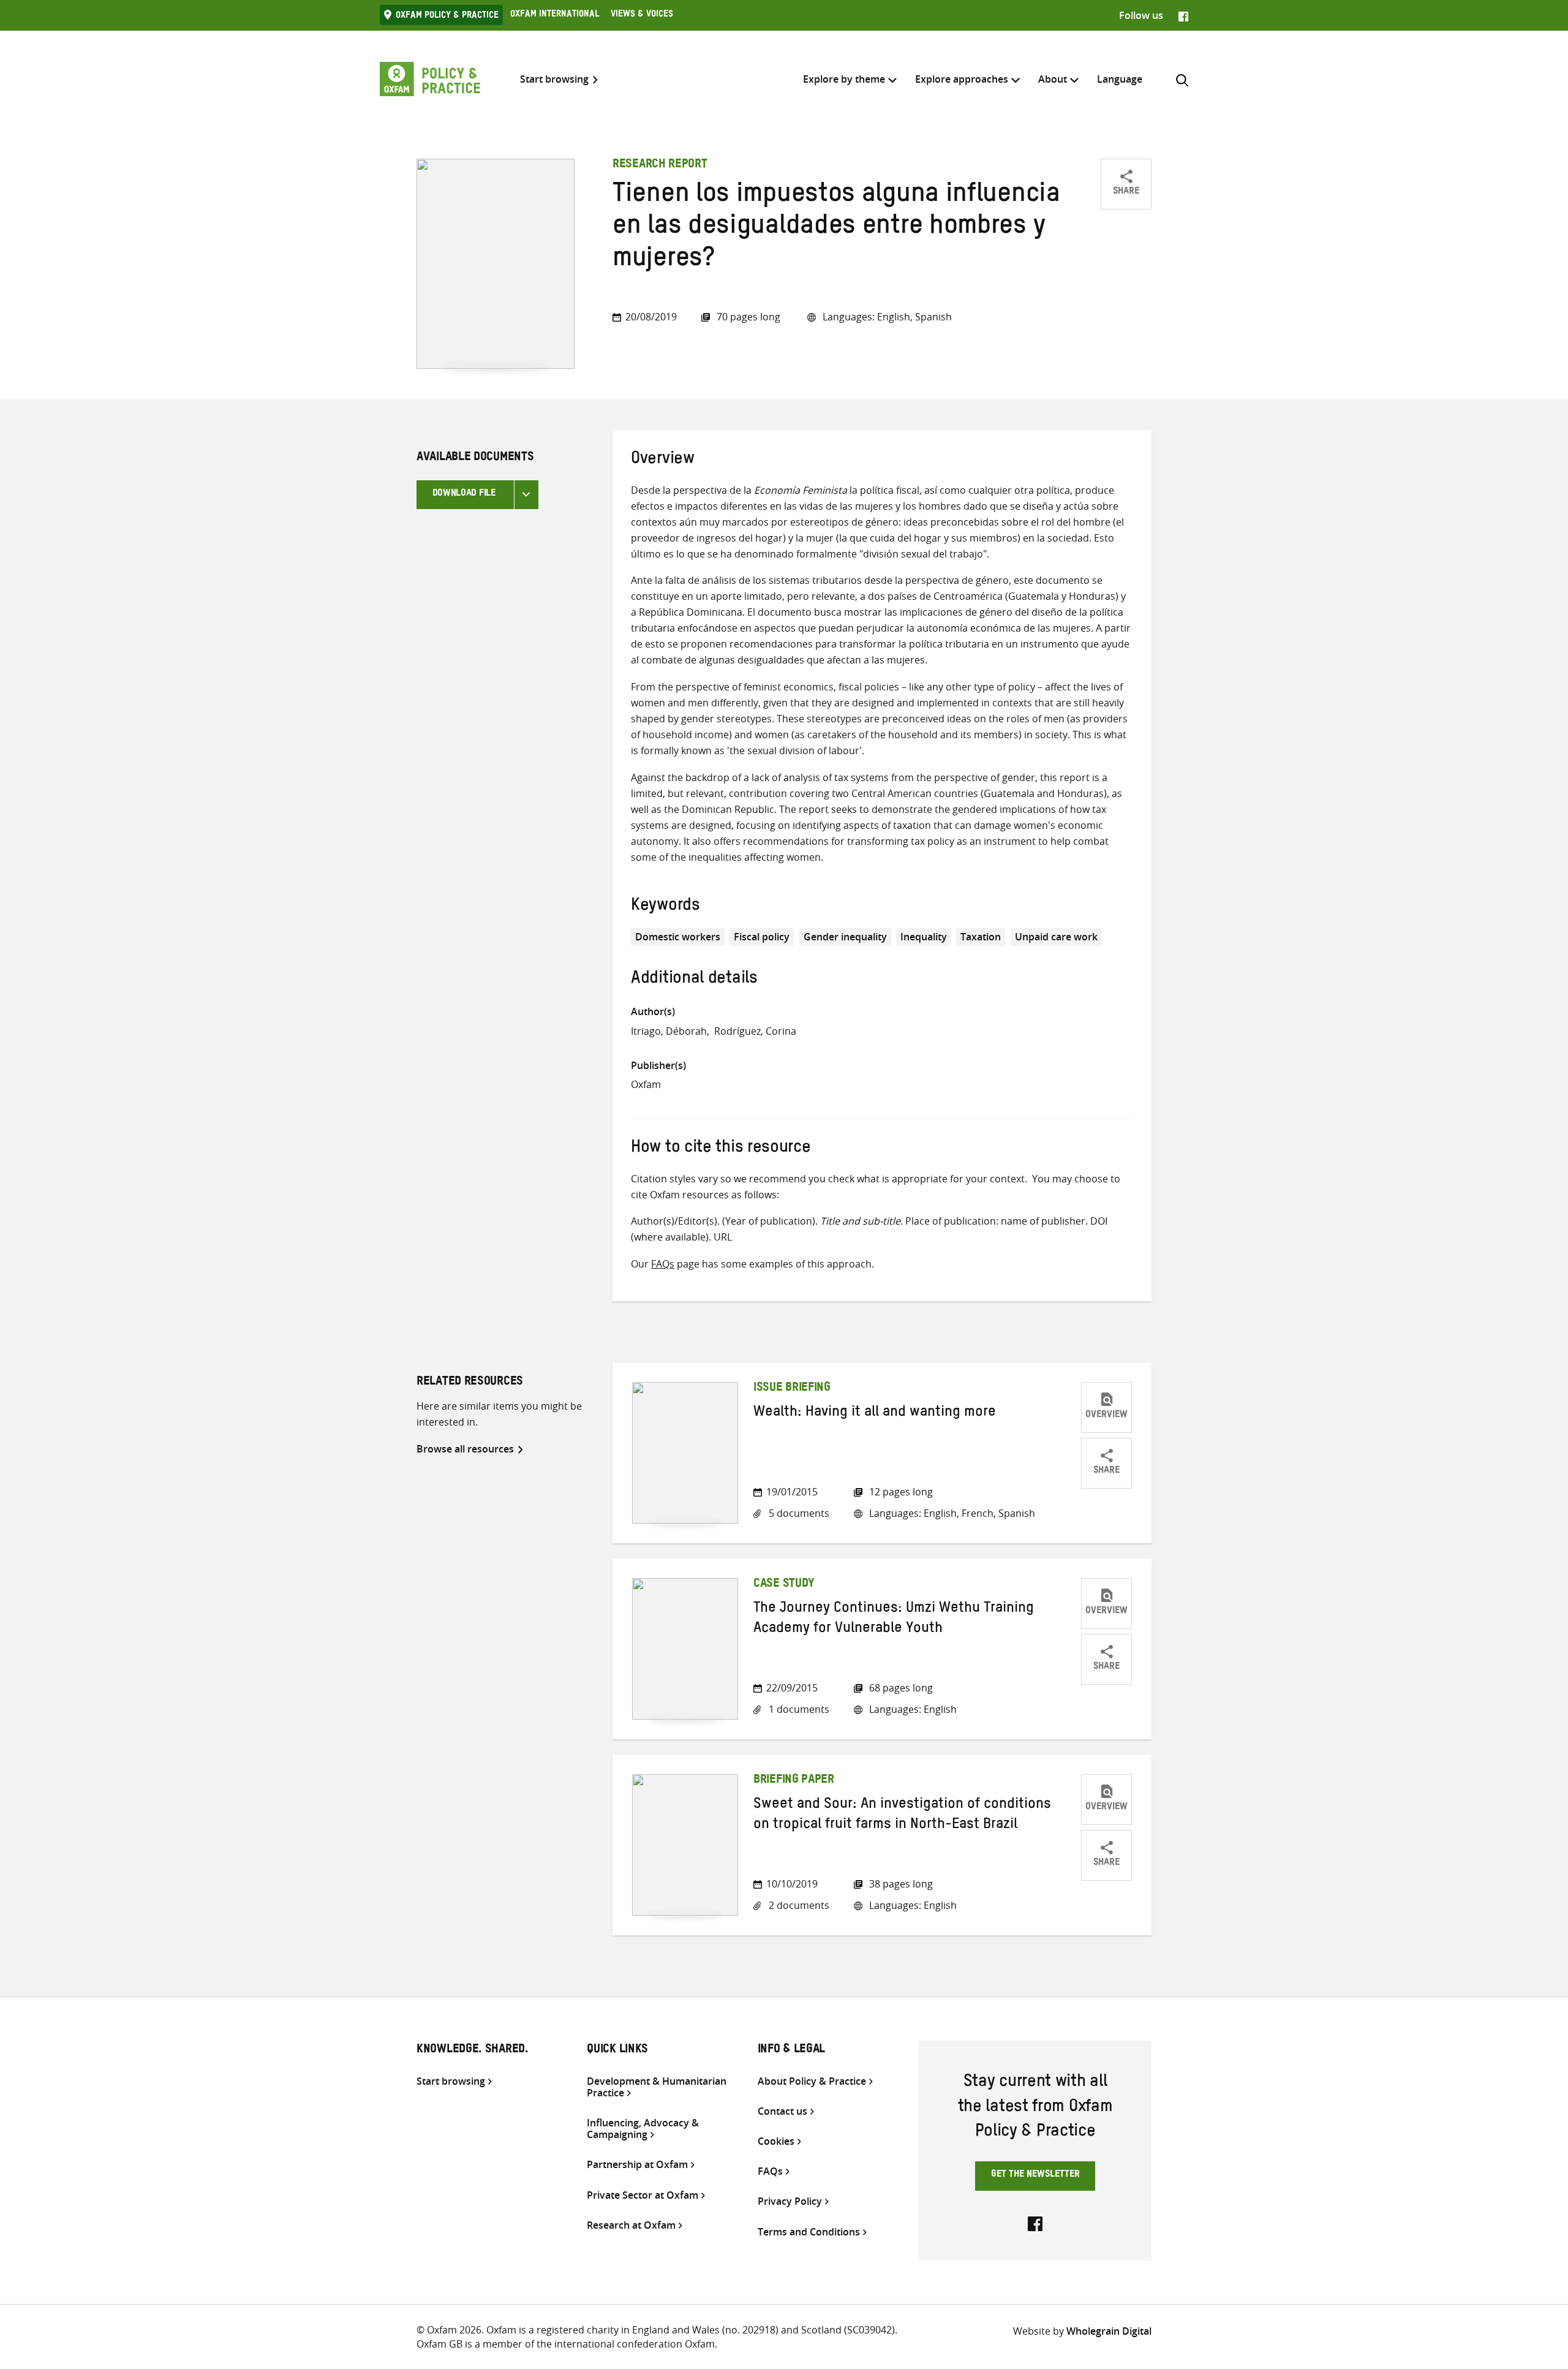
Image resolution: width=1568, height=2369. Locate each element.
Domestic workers (678, 937)
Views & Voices (642, 15)
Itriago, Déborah (669, 1031)
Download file (464, 494)
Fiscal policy (762, 937)
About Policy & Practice (812, 2081)
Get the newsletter (1035, 2175)
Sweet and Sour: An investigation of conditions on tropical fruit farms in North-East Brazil (902, 1816)
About (1053, 79)
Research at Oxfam (631, 2225)
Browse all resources (465, 1449)
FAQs (663, 1264)
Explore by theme (844, 79)
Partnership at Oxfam (637, 2165)
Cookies (776, 2141)
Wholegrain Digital (1109, 2331)
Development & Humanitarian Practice (657, 2087)
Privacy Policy (790, 2201)
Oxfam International (555, 15)
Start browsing (554, 79)
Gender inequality (845, 937)
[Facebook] (1183, 15)
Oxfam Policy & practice (447, 17)
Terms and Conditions (809, 2232)
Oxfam (646, 1084)
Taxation (981, 937)
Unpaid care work (1056, 937)
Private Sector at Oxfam (643, 2195)
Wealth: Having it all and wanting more (875, 1414)
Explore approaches (962, 79)
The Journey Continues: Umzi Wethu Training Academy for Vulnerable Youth (894, 1620)
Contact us (782, 2111)
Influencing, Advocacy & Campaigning (643, 2129)
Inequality (924, 937)
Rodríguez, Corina (755, 1031)
